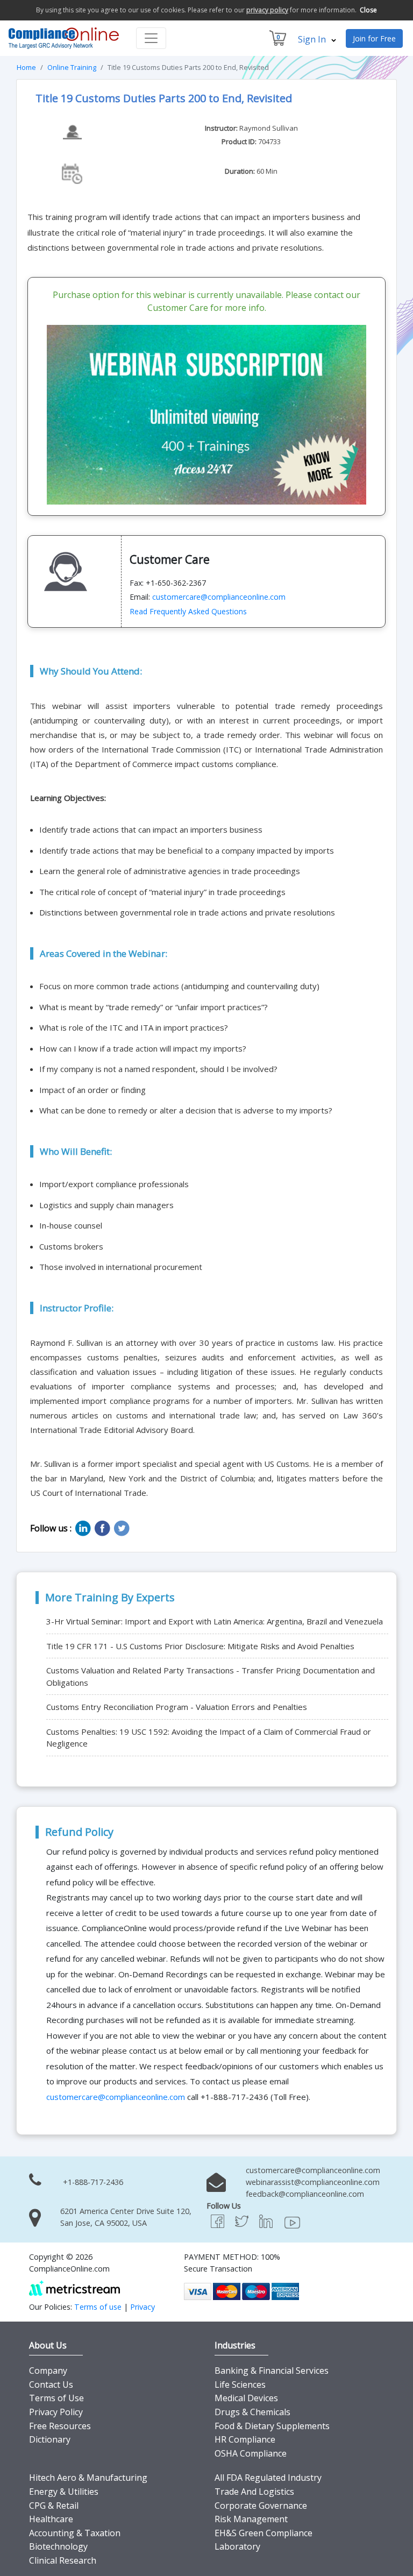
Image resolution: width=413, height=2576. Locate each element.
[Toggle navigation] (151, 38)
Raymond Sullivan (269, 128)
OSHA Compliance (251, 2453)
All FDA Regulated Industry (268, 2478)
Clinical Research (63, 2560)
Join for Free (374, 38)
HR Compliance (245, 2439)
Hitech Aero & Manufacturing (88, 2478)
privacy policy (267, 10)
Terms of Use (56, 2398)
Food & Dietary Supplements (272, 2426)
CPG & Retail (54, 2506)
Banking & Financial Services (272, 2371)
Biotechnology (58, 2546)
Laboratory (237, 2546)
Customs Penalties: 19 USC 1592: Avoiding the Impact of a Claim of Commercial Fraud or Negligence (209, 1738)
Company (48, 2371)
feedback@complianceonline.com (305, 2194)
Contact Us (51, 2385)
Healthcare (51, 2519)
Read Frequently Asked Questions (188, 611)
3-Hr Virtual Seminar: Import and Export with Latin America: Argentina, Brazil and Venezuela (215, 1621)
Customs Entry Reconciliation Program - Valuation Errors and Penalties (177, 1707)
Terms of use (98, 2307)
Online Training (72, 67)
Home (26, 67)
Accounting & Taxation (75, 2533)
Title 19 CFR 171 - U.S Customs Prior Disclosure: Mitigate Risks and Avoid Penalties (200, 1646)
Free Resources (60, 2426)
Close (368, 10)
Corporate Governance (261, 2506)
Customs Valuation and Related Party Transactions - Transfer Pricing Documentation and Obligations (211, 1676)
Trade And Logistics (254, 2492)
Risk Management (251, 2519)
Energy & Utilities (64, 2492)
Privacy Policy (56, 2412)
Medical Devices (246, 2398)
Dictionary (50, 2439)
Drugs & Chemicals (252, 2412)
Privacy (143, 2307)
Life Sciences (240, 2385)
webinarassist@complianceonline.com (313, 2182)
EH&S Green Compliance (264, 2533)
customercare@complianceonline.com (219, 597)
